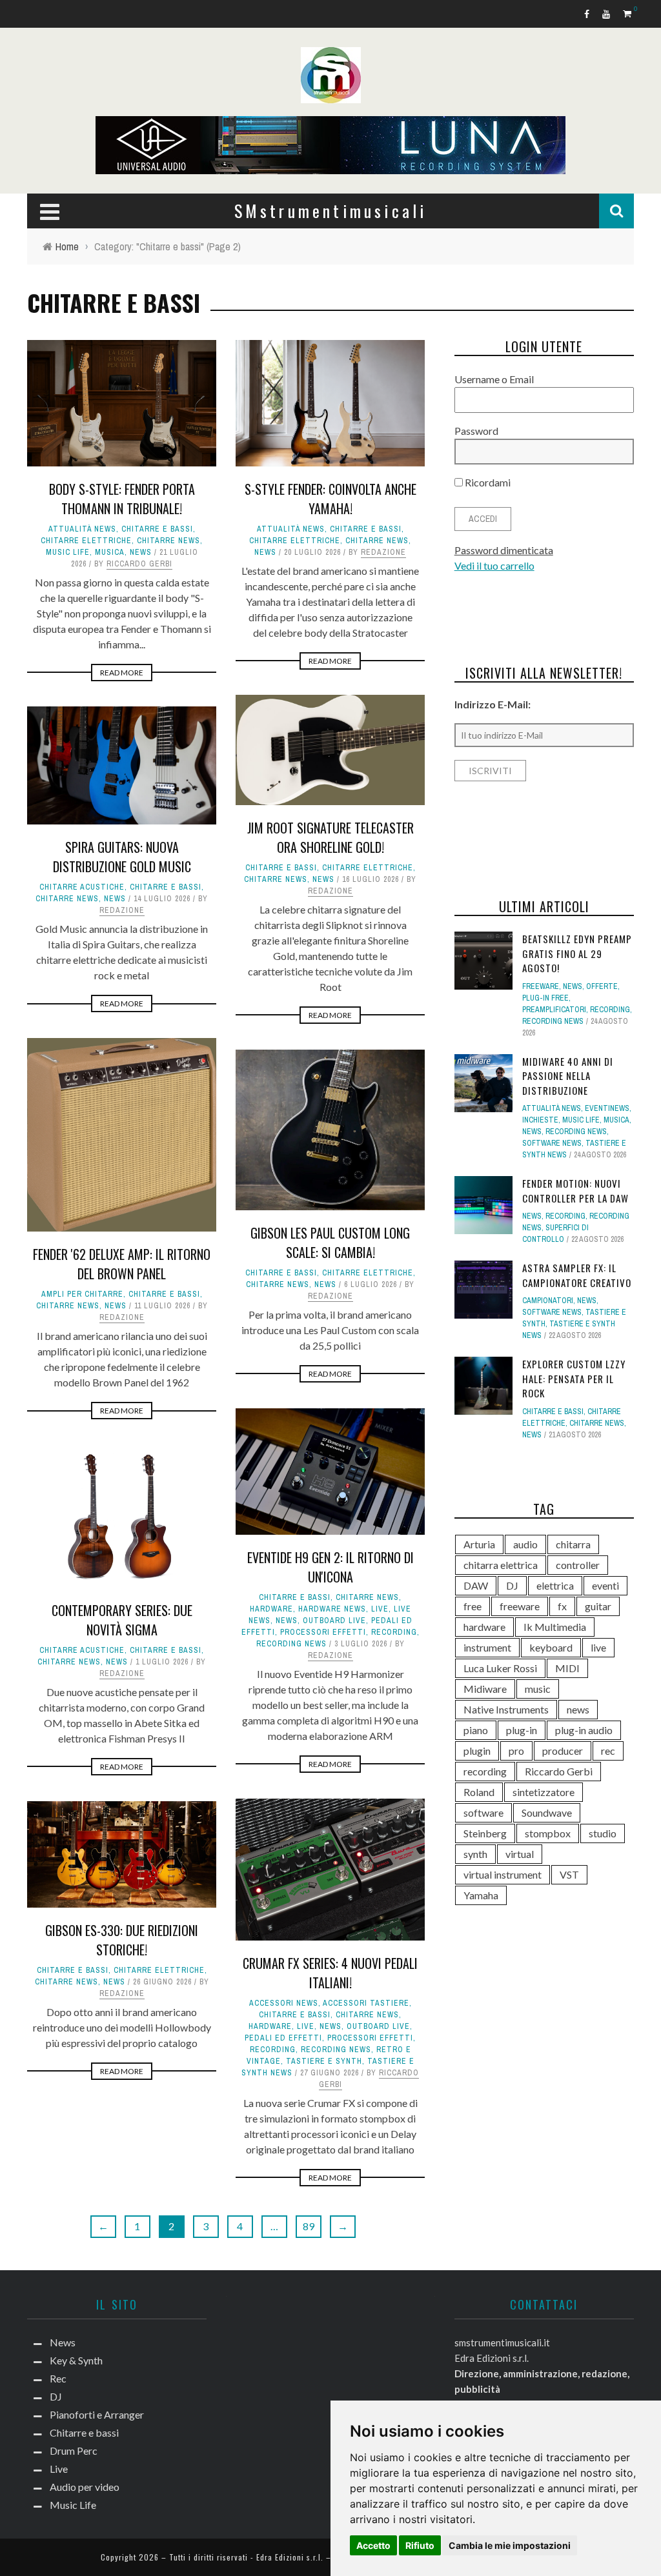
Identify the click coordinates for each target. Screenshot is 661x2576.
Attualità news (82, 529)
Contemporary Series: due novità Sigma (122, 1620)
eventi (605, 1585)
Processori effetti (323, 1632)
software (483, 1812)
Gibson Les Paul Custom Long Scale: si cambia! (330, 1243)
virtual (520, 1854)
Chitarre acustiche (82, 887)
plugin (477, 1751)
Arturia (479, 1544)
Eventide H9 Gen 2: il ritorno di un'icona (330, 1567)
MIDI (567, 1668)
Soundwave (547, 1812)
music (538, 1689)
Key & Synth (76, 2360)
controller (578, 1565)
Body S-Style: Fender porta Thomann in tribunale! (122, 499)
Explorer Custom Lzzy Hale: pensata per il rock (574, 1378)
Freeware (541, 986)
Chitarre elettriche (86, 541)
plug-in (522, 1730)
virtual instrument (503, 1874)
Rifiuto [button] (420, 2545)
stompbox (548, 1833)
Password (476, 431)
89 (309, 2226)
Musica (110, 552)
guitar (598, 1606)
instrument (487, 1647)
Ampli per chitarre (82, 1294)
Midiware (485, 1689)
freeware (520, 1606)
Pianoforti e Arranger (97, 2414)
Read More (122, 673)
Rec (58, 2378)
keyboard (551, 1647)
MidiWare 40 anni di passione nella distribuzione (568, 1076)
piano (476, 1730)
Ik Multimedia (555, 1627)
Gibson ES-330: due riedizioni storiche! (122, 1940)
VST (569, 1874)
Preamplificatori (554, 1010)
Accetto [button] (373, 2545)
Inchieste (540, 1120)
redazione (383, 552)
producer (563, 1751)
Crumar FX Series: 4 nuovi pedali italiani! (330, 1973)
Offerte (602, 986)
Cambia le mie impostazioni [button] (510, 2545)
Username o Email (494, 379)
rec (608, 1751)
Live (380, 1609)
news (578, 1709)
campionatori (548, 1301)
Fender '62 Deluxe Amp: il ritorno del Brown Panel (122, 1264)
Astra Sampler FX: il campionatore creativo (577, 1275)
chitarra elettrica (501, 1565)
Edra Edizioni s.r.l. (290, 2557)
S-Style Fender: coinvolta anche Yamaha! (330, 499)
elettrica (555, 1585)
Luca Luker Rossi (500, 1668)
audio (525, 1544)
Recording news (291, 1644)
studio (603, 1833)
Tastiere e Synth (324, 2061)
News (141, 552)
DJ (512, 1585)
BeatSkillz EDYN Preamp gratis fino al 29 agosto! (577, 953)
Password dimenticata (504, 550)
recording (485, 1771)
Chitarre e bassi (157, 529)
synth (475, 1854)
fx (562, 1606)
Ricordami (487, 482)
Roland (479, 1792)
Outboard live (334, 1621)
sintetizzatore (544, 1792)
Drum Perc (74, 2451)
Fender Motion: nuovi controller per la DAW (575, 1191)
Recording (394, 1632)
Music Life (68, 552)
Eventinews (607, 1108)
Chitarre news (168, 541)
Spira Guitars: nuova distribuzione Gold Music (122, 857)
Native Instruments (506, 1709)
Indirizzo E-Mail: (493, 704)
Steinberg (485, 1833)
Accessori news (284, 2003)
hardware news (332, 1609)
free (473, 1606)
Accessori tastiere (366, 2003)
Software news (552, 1143)
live (598, 1647)
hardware (271, 1609)
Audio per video (85, 2487)
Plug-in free (545, 998)
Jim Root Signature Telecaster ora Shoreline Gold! (330, 837)
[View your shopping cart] (628, 13)
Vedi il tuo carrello (494, 565)
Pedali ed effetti (283, 2038)
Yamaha (481, 1895)
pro (516, 1751)
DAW (476, 1585)
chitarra (573, 1544)
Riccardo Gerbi (139, 564)
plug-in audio (584, 1730)
